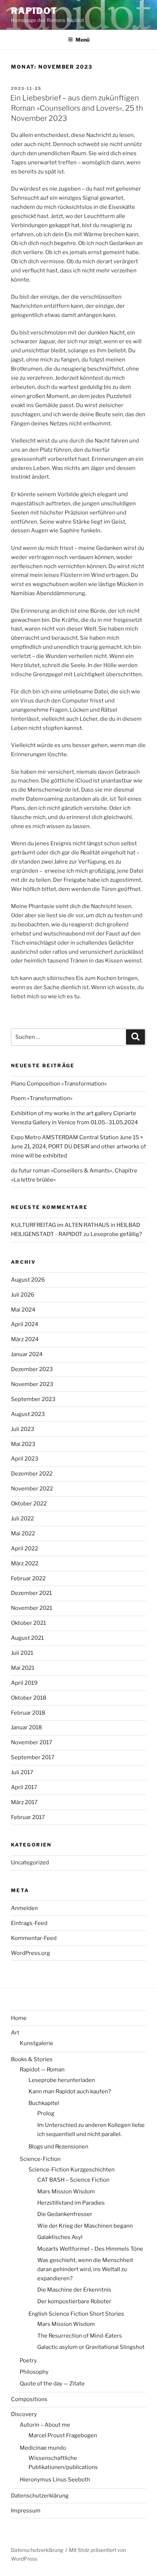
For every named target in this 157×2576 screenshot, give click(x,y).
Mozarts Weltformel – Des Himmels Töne (90, 2249)
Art (15, 2033)
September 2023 (33, 1399)
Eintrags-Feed (29, 1923)
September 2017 (33, 1757)
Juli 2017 (22, 1772)
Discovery (24, 2414)
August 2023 (28, 1414)
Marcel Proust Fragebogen (63, 2435)
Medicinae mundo (43, 2448)
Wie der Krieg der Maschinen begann (85, 2226)
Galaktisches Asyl (60, 2237)
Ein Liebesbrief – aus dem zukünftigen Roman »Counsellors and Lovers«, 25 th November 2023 (77, 108)
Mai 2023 (23, 1444)
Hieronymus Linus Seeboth (55, 2480)
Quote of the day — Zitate (52, 2384)
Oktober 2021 (28, 1623)
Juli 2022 (22, 1519)
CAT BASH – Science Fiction (73, 2180)
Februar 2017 (28, 1817)
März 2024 (25, 1339)
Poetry (28, 2361)
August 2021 (27, 1638)
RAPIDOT (34, 11)
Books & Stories (32, 2059)
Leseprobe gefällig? (116, 1234)
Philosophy (34, 2372)
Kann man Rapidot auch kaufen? (70, 2091)
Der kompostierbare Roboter (74, 2301)
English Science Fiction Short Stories (76, 2314)
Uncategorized (30, 1863)
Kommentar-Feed (34, 1938)
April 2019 (24, 1683)
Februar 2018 (28, 1713)
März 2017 (24, 1802)
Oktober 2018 (29, 1698)
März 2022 (25, 1563)
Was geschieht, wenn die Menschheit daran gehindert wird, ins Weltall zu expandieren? (85, 2269)
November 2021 (32, 1608)
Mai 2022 (23, 1534)
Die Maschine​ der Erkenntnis (74, 2290)
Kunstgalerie (37, 2043)
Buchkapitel (44, 2103)
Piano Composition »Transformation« (59, 1084)
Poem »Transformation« (42, 1098)
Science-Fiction (40, 2159)
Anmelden (24, 1908)
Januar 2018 (26, 1727)
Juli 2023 (23, 1429)
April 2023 (25, 1459)
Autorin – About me (45, 2425)
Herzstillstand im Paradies (71, 2203)
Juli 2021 (22, 1653)
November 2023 (32, 1384)
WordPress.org (30, 1953)
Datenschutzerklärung (40, 2496)
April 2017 (24, 1787)
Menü (83, 40)
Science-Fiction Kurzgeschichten (72, 2170)
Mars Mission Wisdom (66, 2192)
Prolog (46, 2113)
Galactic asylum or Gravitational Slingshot (91, 2347)
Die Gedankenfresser (65, 2214)
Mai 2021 (23, 1668)
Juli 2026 (23, 1295)
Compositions (29, 2399)
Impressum (26, 2511)
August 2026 (28, 1280)
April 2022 (24, 1549)
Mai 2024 (23, 1310)
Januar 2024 (27, 1354)
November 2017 (32, 1742)
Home (19, 2018)
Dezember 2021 (31, 1593)
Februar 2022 (28, 1578)
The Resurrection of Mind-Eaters (80, 2336)
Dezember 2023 (32, 1369)
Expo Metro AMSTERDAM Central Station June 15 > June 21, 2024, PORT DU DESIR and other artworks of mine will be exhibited (78, 1147)
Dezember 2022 (32, 1474)
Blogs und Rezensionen (58, 2147)
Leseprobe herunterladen (62, 2080)
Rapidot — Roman (42, 2070)
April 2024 (25, 1324)
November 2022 (32, 1489)
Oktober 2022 (29, 1504)
